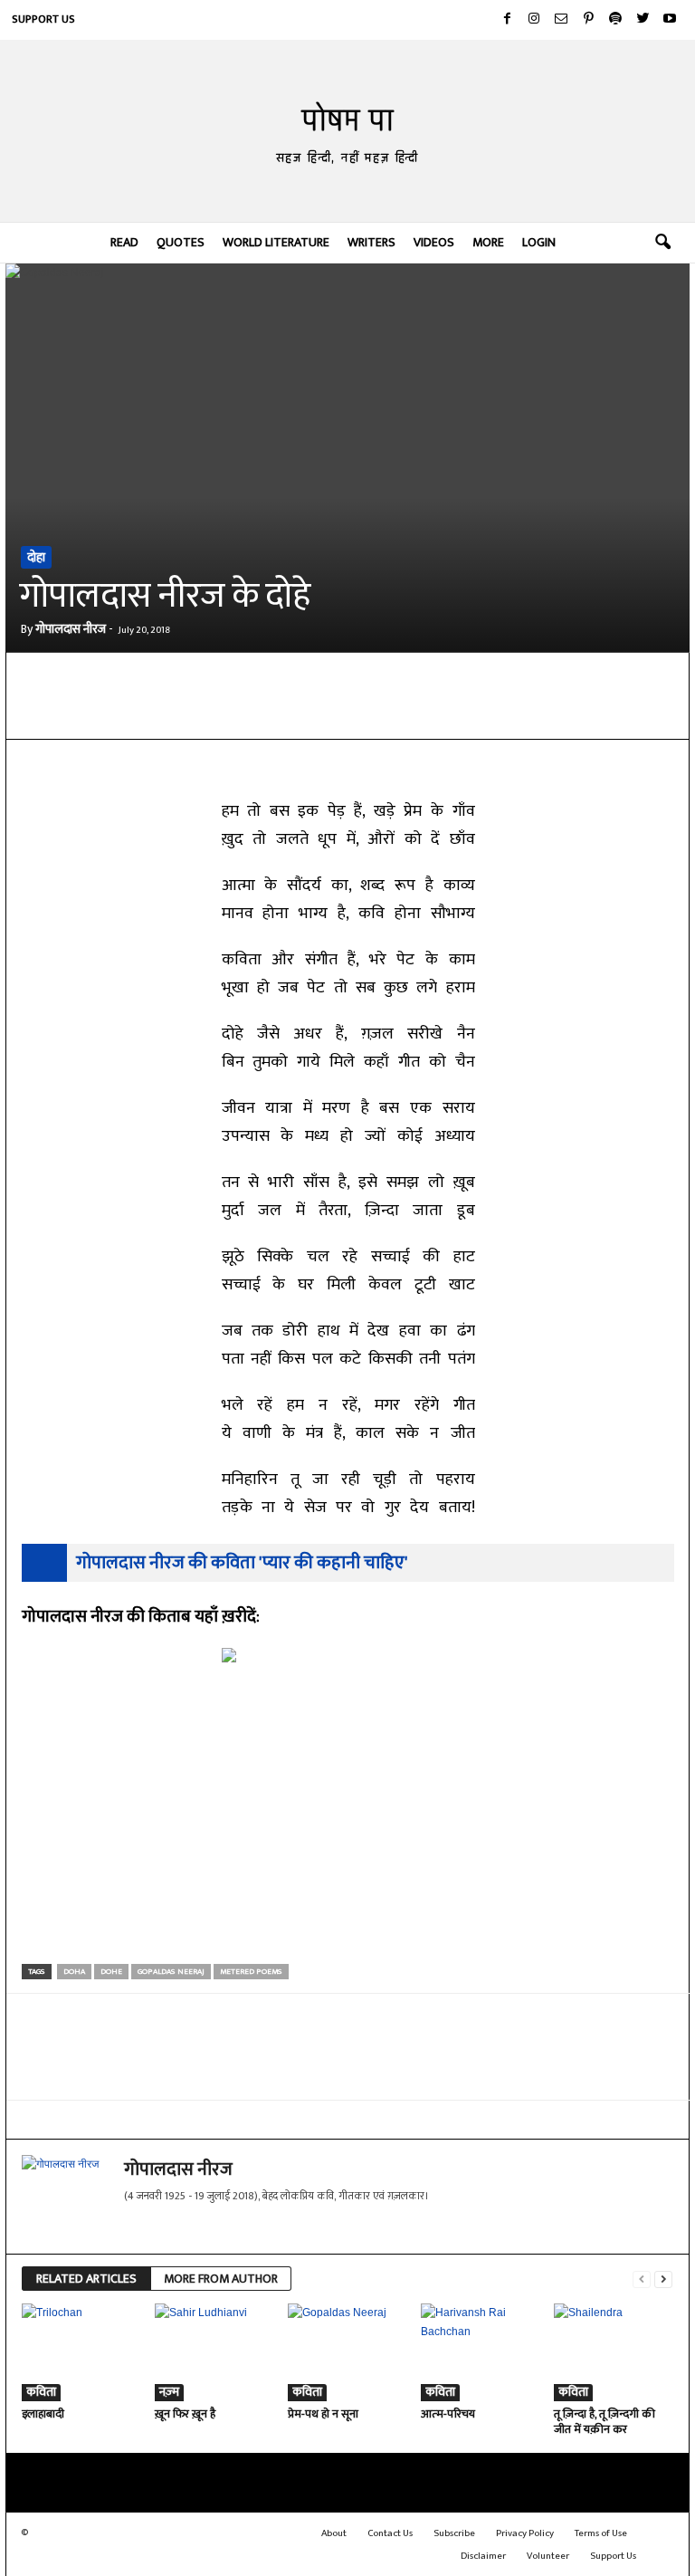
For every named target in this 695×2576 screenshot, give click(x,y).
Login (539, 242)
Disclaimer (483, 2556)
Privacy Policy (525, 2533)
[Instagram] (534, 20)
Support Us (43, 19)
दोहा (36, 557)
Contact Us (390, 2533)
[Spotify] (615, 20)
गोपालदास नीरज (71, 629)
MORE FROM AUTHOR (221, 2279)
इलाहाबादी (43, 2414)
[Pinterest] (588, 20)
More (488, 242)
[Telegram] (277, 712)
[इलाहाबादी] (81, 2352)
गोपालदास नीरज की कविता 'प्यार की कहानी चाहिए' (242, 1563)
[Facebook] (507, 20)
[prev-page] (642, 2279)
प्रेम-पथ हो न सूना (323, 2414)
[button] (662, 243)
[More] (444, 712)
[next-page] (663, 2279)
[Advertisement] (348, 1827)
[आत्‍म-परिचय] (480, 2352)
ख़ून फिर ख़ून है (185, 2414)
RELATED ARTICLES (86, 2279)
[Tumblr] (402, 712)
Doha (74, 1972)
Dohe (111, 1972)
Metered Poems (251, 1972)
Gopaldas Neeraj (171, 1972)
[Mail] (561, 20)
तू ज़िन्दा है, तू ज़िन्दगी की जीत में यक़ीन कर (605, 2422)
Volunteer (548, 2556)
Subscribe (454, 2533)
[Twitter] (643, 20)
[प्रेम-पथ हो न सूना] (347, 2352)
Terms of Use (601, 2533)
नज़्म (169, 2393)
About (334, 2533)
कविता (41, 2393)
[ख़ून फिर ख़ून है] (214, 2352)
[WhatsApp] (235, 712)
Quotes (181, 242)
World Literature (276, 242)
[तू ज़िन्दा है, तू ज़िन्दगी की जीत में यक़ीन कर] (613, 2352)
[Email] (319, 712)
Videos (434, 242)
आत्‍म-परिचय (448, 2414)
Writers (371, 242)
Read (124, 242)
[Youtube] (670, 20)
